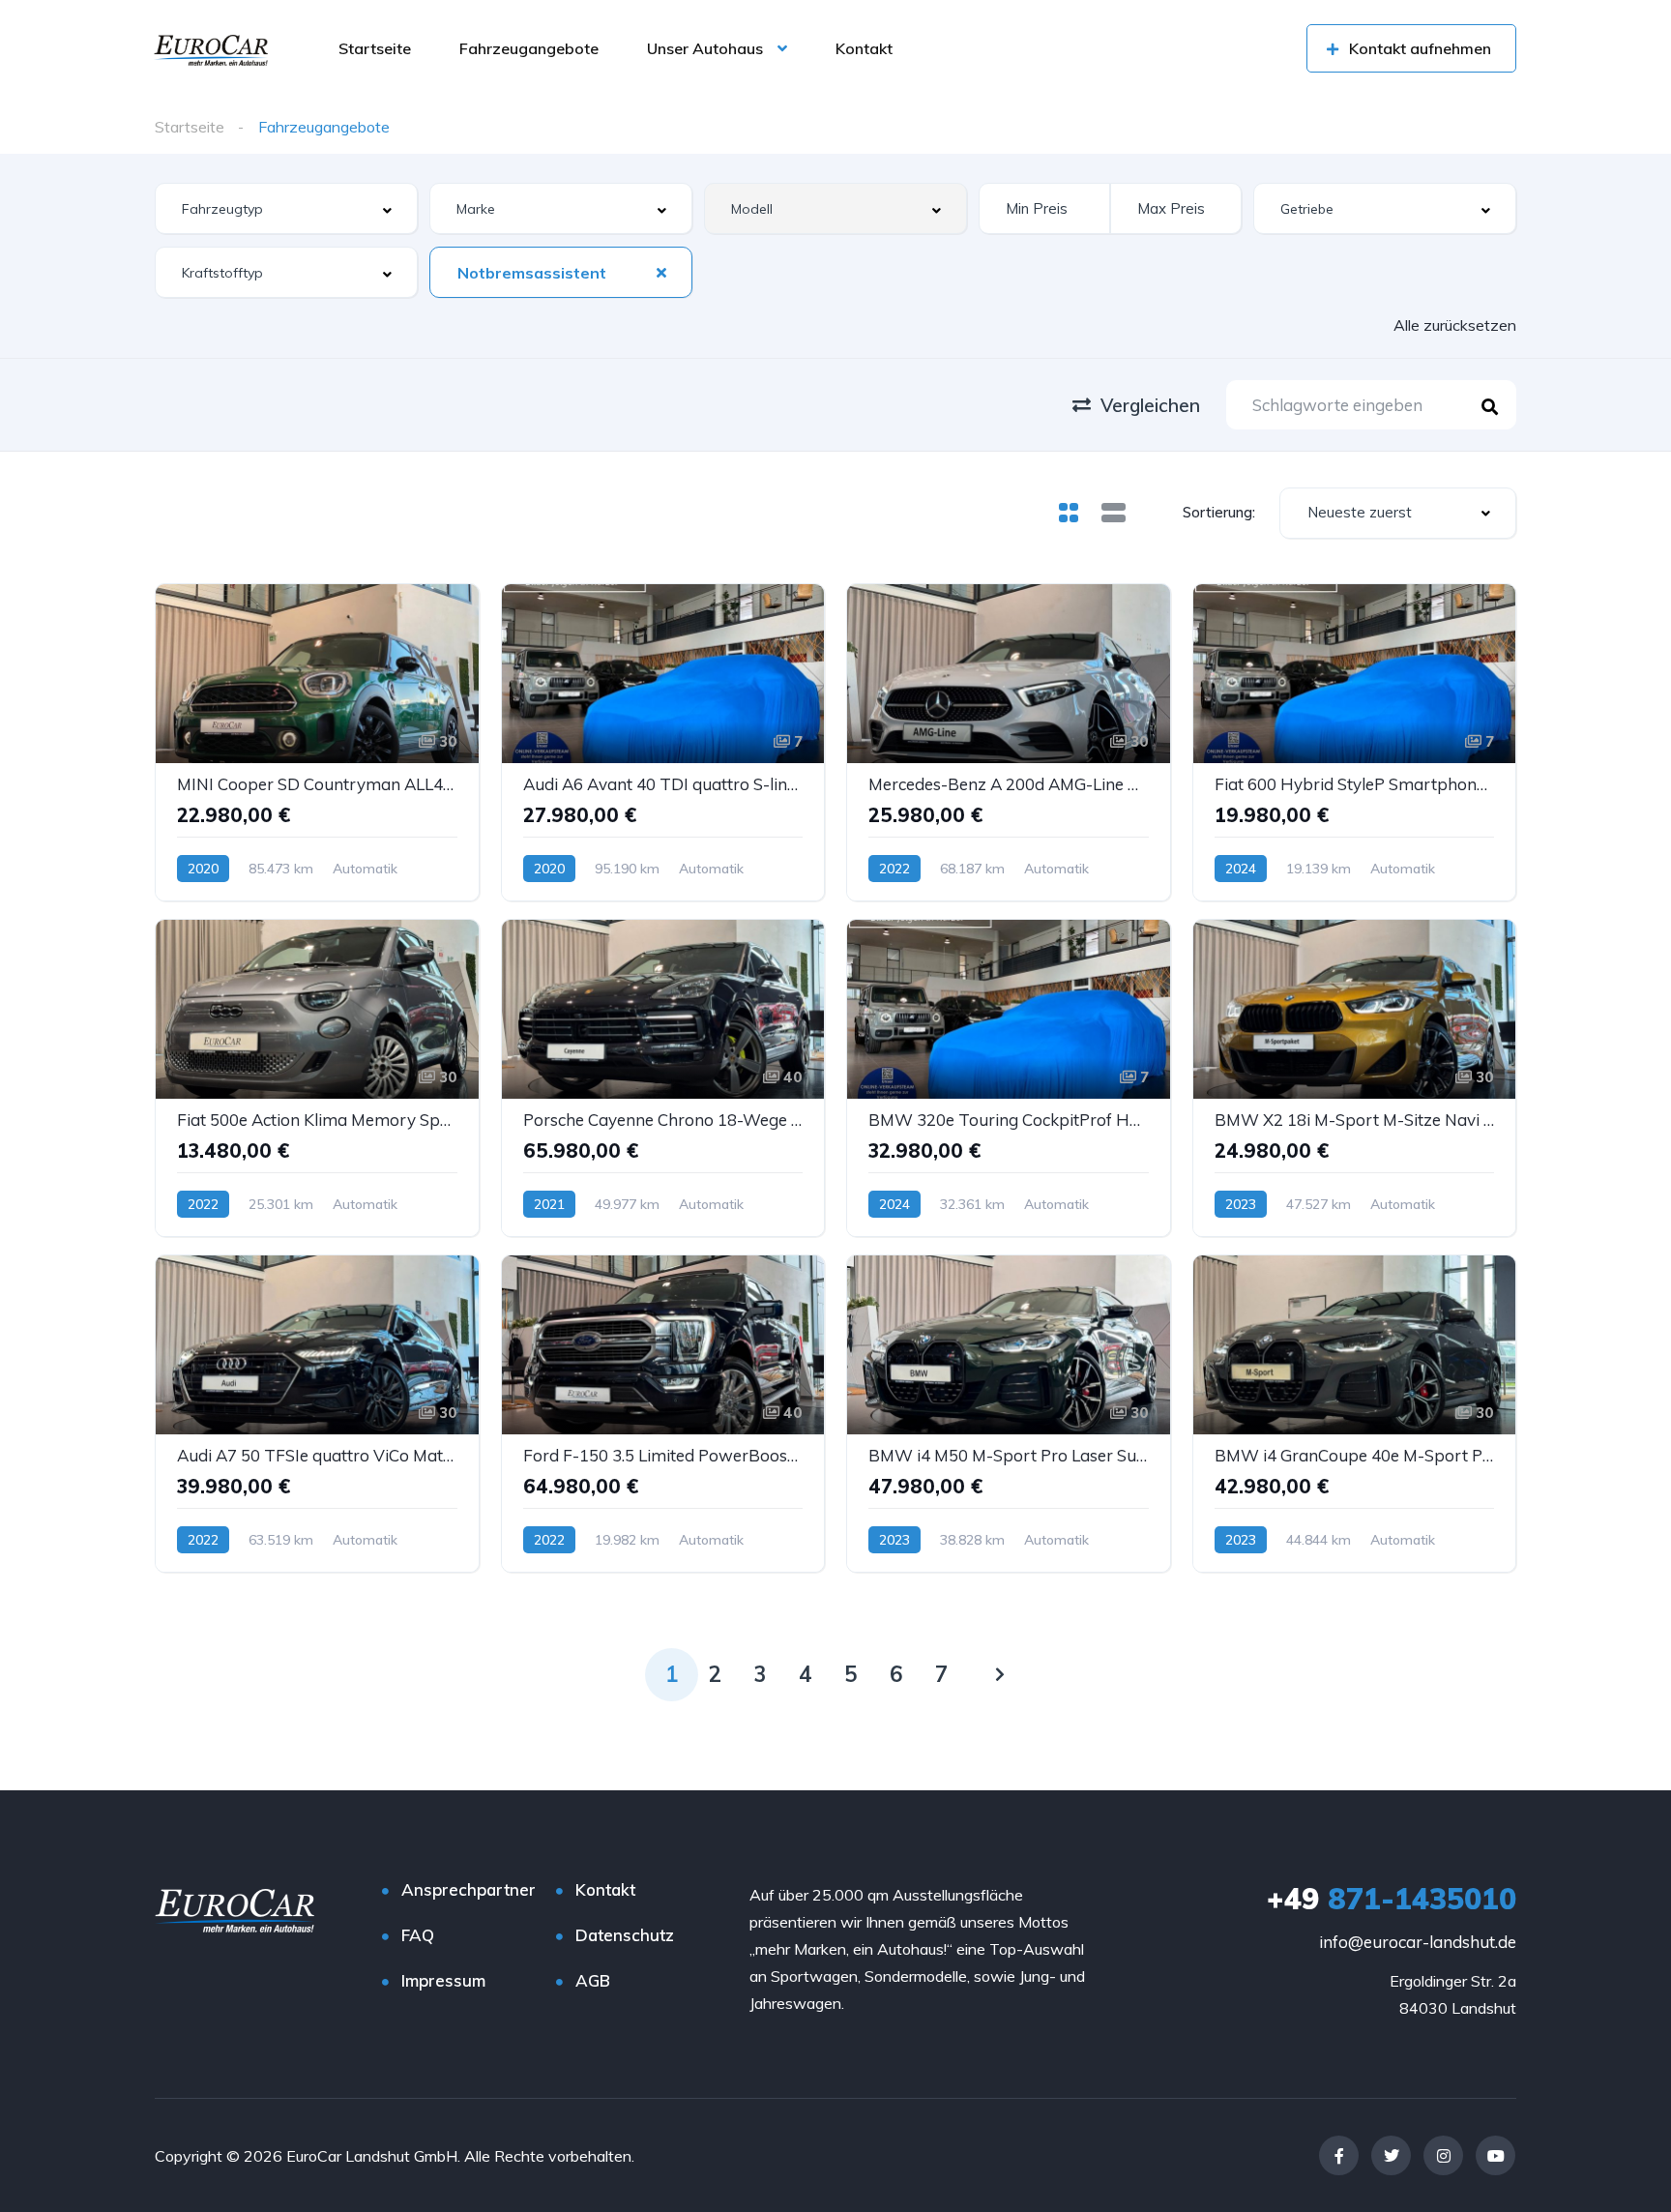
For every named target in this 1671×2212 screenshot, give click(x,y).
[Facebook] (1339, 2155)
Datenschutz (625, 1935)
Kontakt (864, 48)
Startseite (375, 48)
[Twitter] (1391, 2155)
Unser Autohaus (705, 48)
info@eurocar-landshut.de (1418, 1942)
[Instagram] (1443, 2155)
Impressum (443, 1980)
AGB (593, 1980)
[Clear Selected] (661, 272)
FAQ (418, 1935)
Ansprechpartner (469, 1889)
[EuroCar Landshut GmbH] (211, 48)
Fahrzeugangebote (529, 48)
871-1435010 (1392, 1899)
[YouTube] (1495, 2155)
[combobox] (286, 208)
